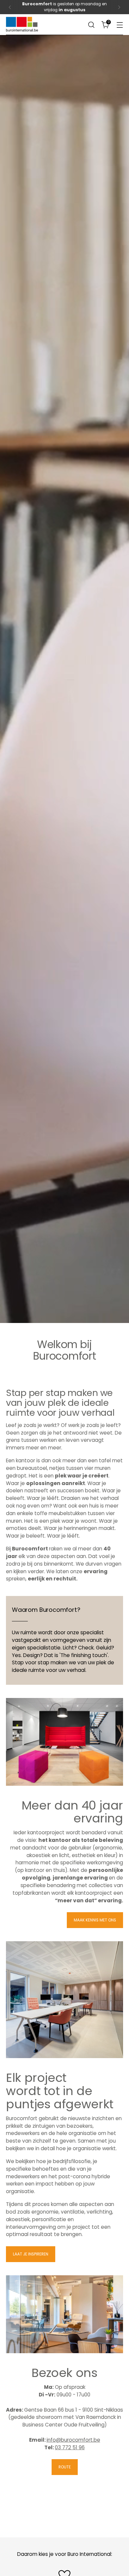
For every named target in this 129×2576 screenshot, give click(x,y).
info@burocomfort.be (73, 2440)
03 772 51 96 (70, 2447)
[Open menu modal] (120, 25)
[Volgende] (119, 7)
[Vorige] (10, 7)
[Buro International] (22, 24)
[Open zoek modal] (91, 25)
